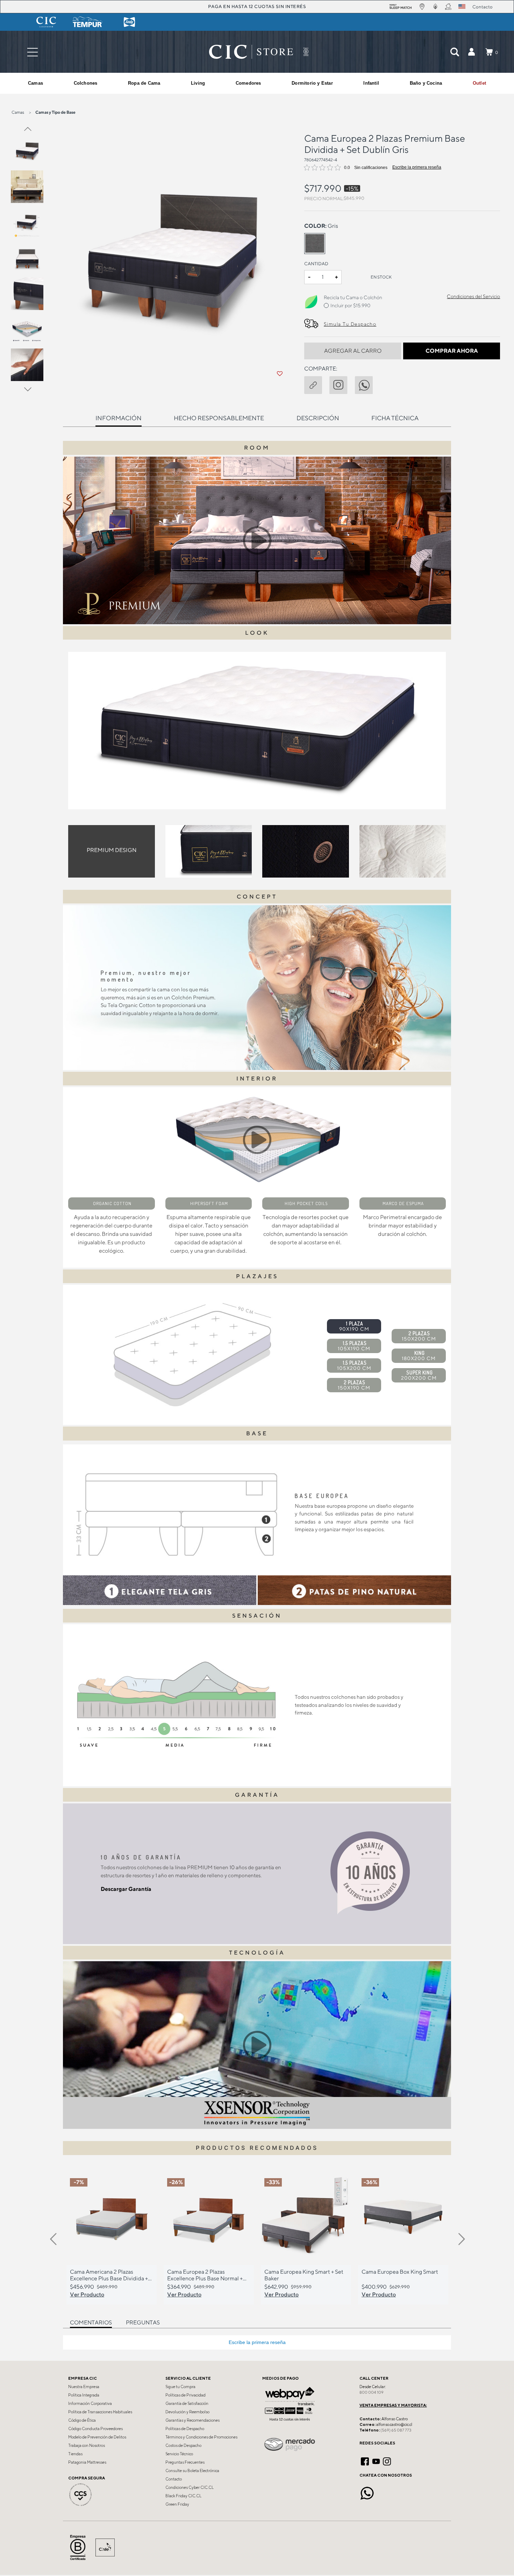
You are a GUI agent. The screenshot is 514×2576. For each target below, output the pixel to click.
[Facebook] (365, 2461)
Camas (18, 112)
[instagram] (342, 383)
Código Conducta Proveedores (95, 2429)
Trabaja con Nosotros (87, 2445)
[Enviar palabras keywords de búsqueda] (455, 52)
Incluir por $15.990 (350, 305)
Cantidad (316, 264)
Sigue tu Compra (180, 2387)
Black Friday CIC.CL (183, 2496)
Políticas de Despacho (185, 2429)
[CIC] (46, 22)
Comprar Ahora (452, 351)
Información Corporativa (90, 2403)
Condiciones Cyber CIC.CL (190, 2487)
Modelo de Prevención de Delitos (97, 2437)
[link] (479, 83)
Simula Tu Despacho (350, 324)
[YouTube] (376, 2461)
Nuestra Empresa (84, 2387)
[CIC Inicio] (251, 52)
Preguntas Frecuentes (185, 2462)
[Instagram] (387, 2461)
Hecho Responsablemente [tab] (219, 418)
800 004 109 (372, 2392)
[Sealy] (129, 22)
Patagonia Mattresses (87, 2462)
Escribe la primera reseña (417, 167)
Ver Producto (87, 2294)
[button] (471, 52)
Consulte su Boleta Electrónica (192, 2471)
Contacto (174, 2479)
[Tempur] (88, 22)
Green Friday (177, 2504)
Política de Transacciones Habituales (100, 2412)
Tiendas (75, 2454)
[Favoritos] (280, 374)
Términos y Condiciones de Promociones (201, 2437)
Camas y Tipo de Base (55, 112)
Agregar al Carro (353, 351)
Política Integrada (84, 2395)
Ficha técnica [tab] (395, 418)
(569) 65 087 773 (396, 2430)
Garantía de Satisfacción (187, 2403)
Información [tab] (119, 418)
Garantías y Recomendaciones (192, 2420)
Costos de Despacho (183, 2445)
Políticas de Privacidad (185, 2395)
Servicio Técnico (179, 2454)
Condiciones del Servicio (473, 296)
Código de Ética (82, 2420)
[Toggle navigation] (33, 52)
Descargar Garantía (126, 1889)
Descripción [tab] (318, 418)
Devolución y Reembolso (187, 2412)
